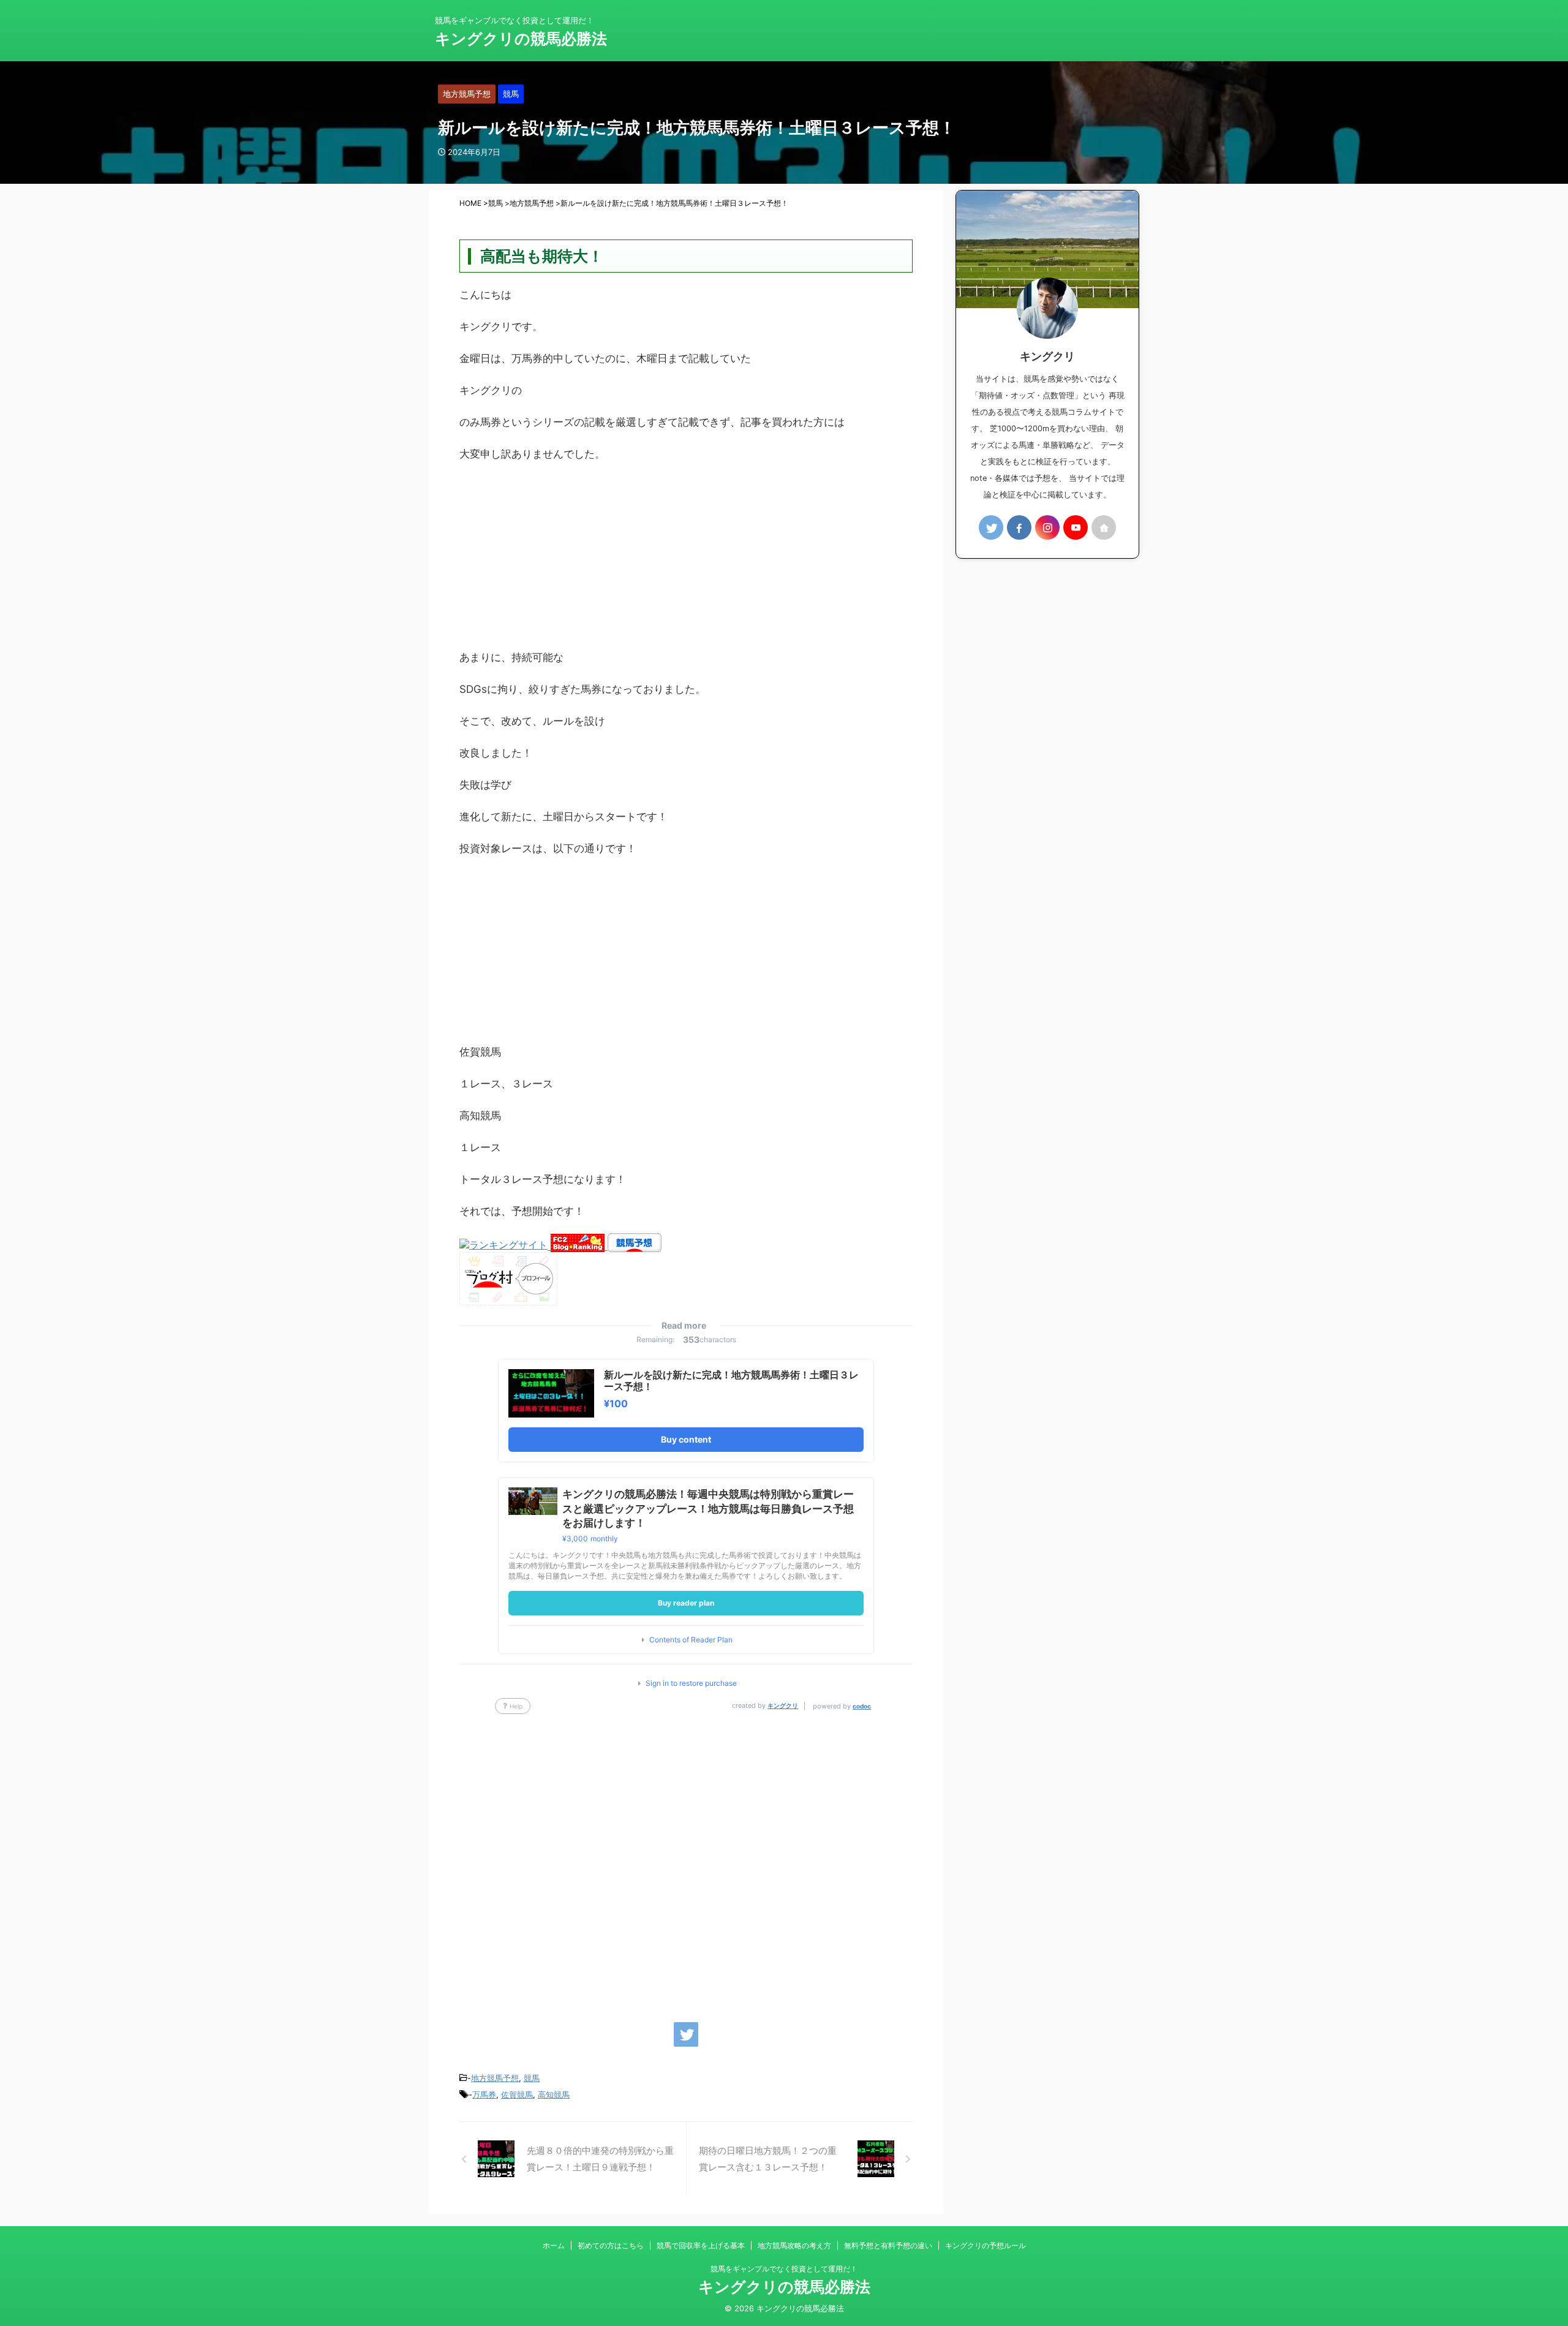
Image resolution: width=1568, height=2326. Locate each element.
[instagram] (1047, 527)
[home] (1104, 527)
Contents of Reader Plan (691, 1640)
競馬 (532, 2078)
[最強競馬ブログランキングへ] (505, 1246)
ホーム (554, 2245)
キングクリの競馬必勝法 (521, 39)
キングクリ (783, 1705)
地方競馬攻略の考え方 (794, 2245)
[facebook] (1019, 527)
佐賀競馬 (517, 2094)
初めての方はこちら (611, 2245)
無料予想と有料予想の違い (888, 2245)
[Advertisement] (686, 562)
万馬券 (484, 2094)
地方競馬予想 (495, 2078)
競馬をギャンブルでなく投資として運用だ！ (784, 2269)
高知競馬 (554, 2094)
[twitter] (686, 2034)
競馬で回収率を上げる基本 (701, 2245)
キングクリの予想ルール (986, 2245)
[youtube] (1076, 527)
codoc (862, 1706)
